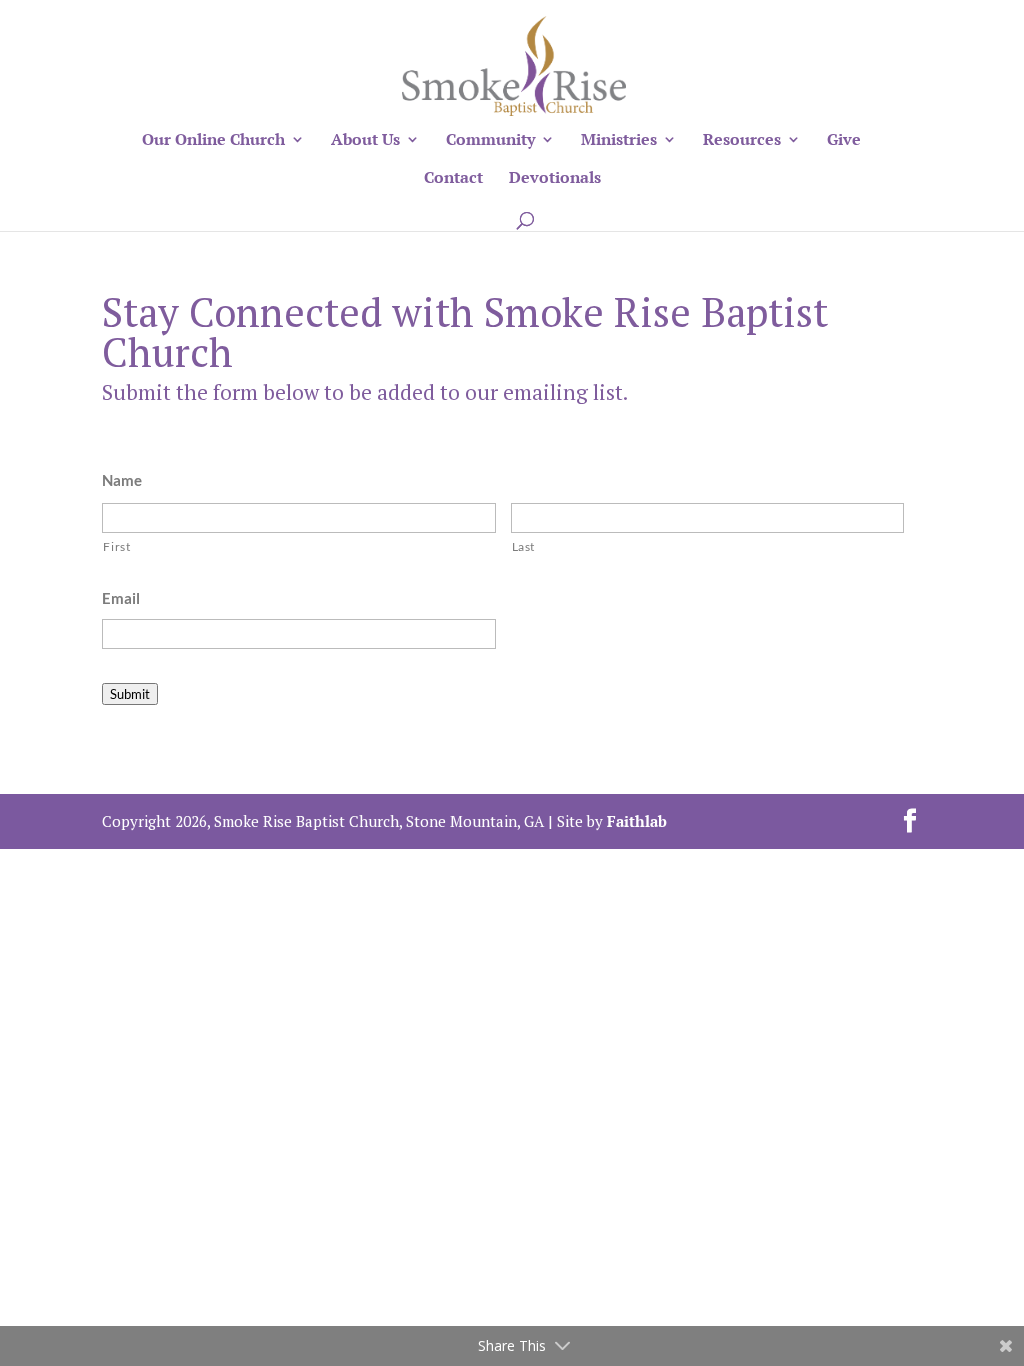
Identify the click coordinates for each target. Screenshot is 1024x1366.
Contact (453, 179)
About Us (365, 141)
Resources (742, 141)
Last (524, 546)
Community (490, 141)
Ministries (619, 141)
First (116, 546)
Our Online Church (213, 141)
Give (844, 141)
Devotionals (555, 179)
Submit (130, 694)
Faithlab (637, 821)
